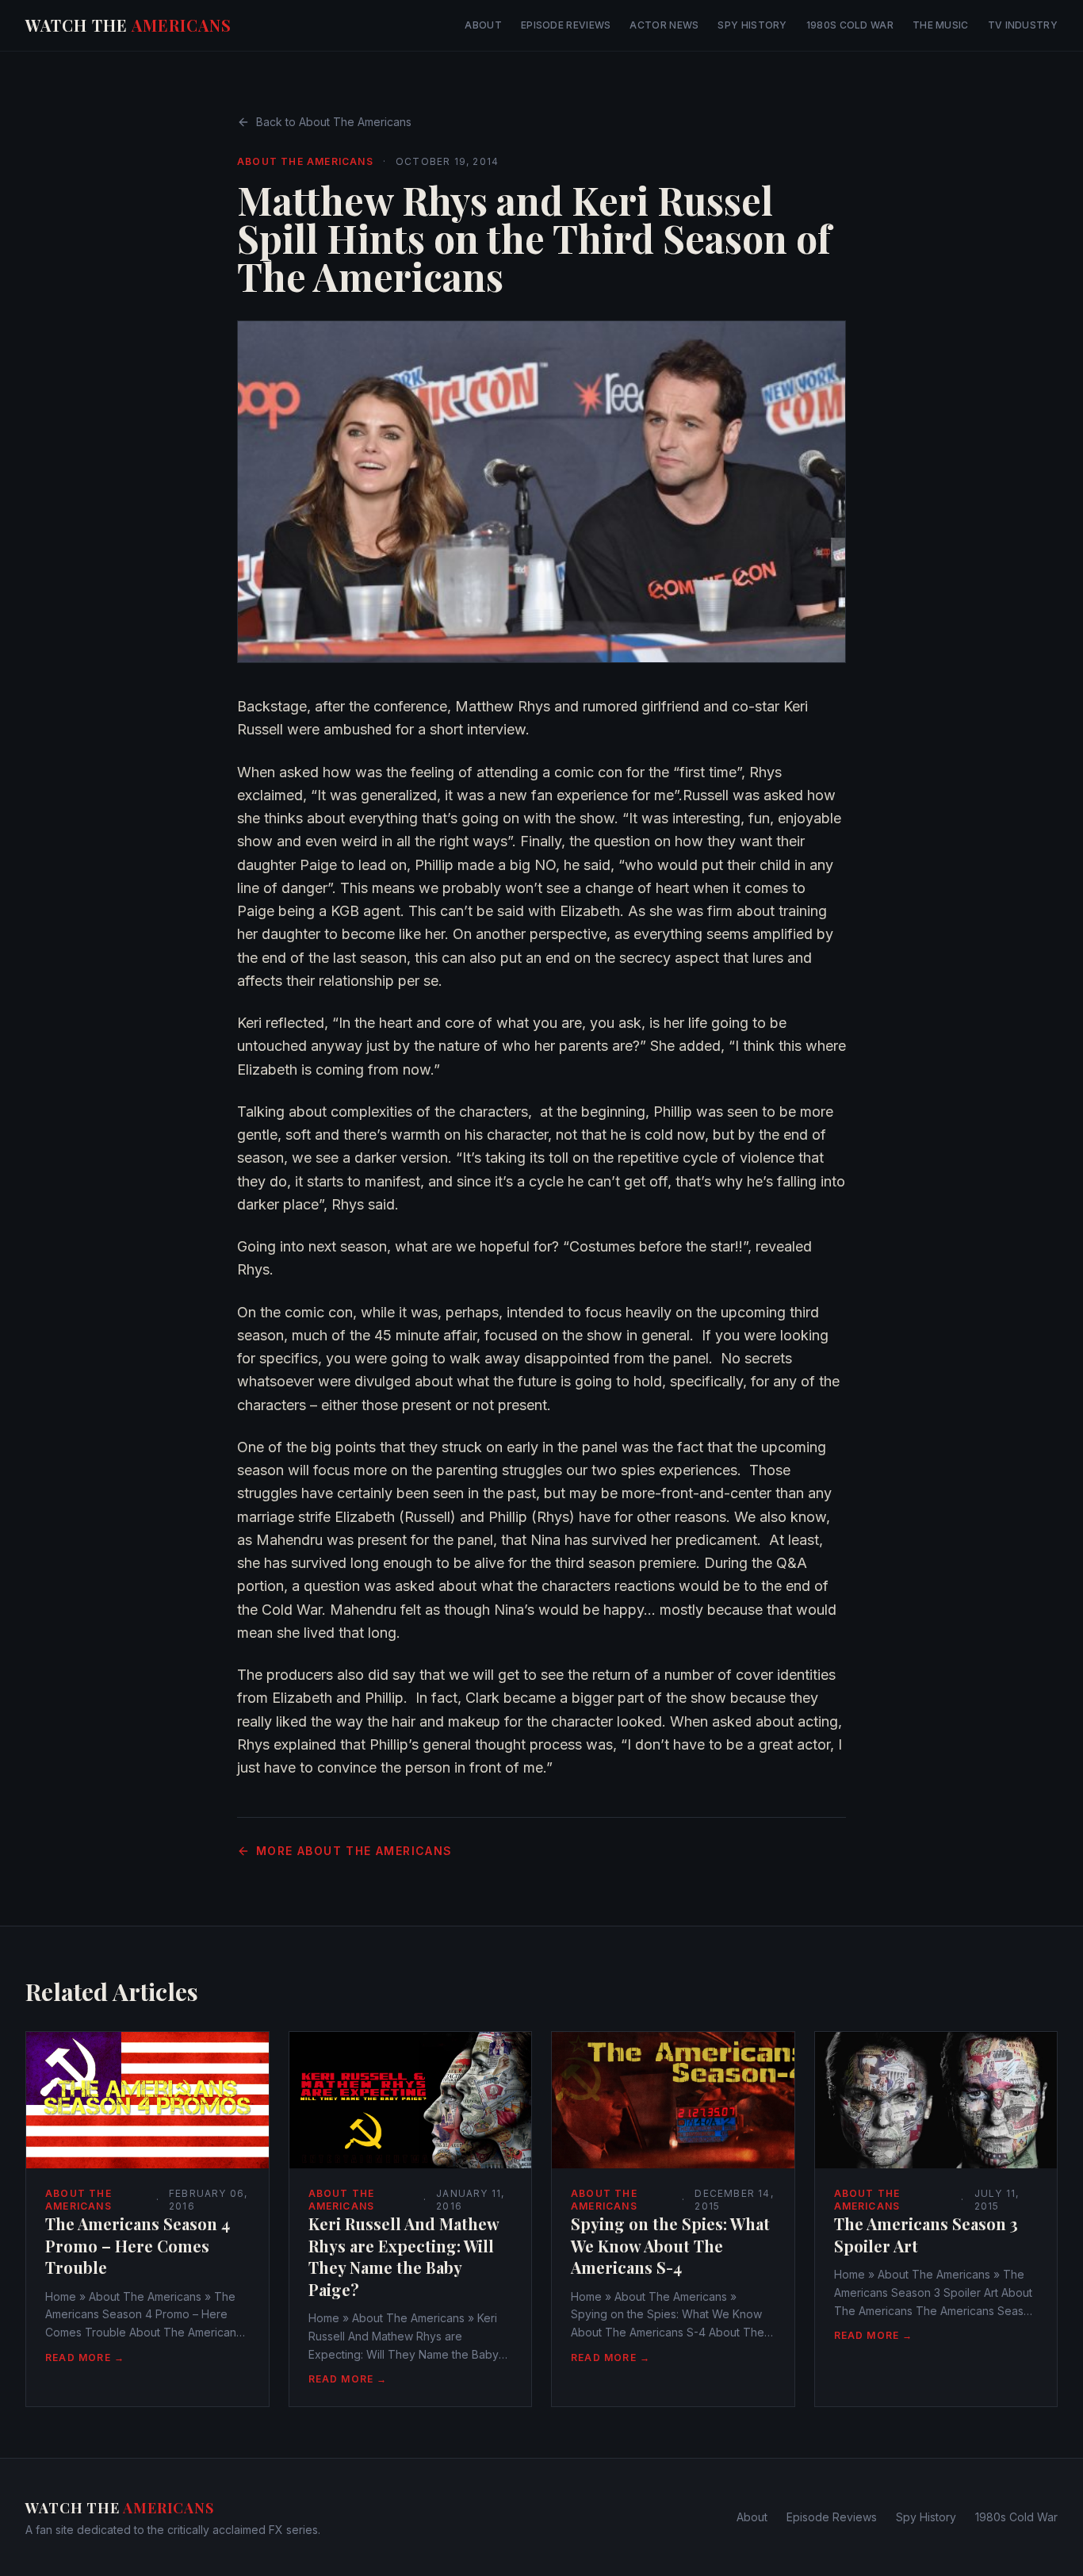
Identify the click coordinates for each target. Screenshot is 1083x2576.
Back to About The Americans (334, 122)
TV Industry (1023, 25)
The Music (941, 25)
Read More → (85, 2357)
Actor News (664, 25)
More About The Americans (354, 1851)
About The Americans (305, 161)
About (483, 25)
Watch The (128, 25)
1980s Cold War (850, 25)
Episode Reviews (566, 25)
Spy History (752, 25)
